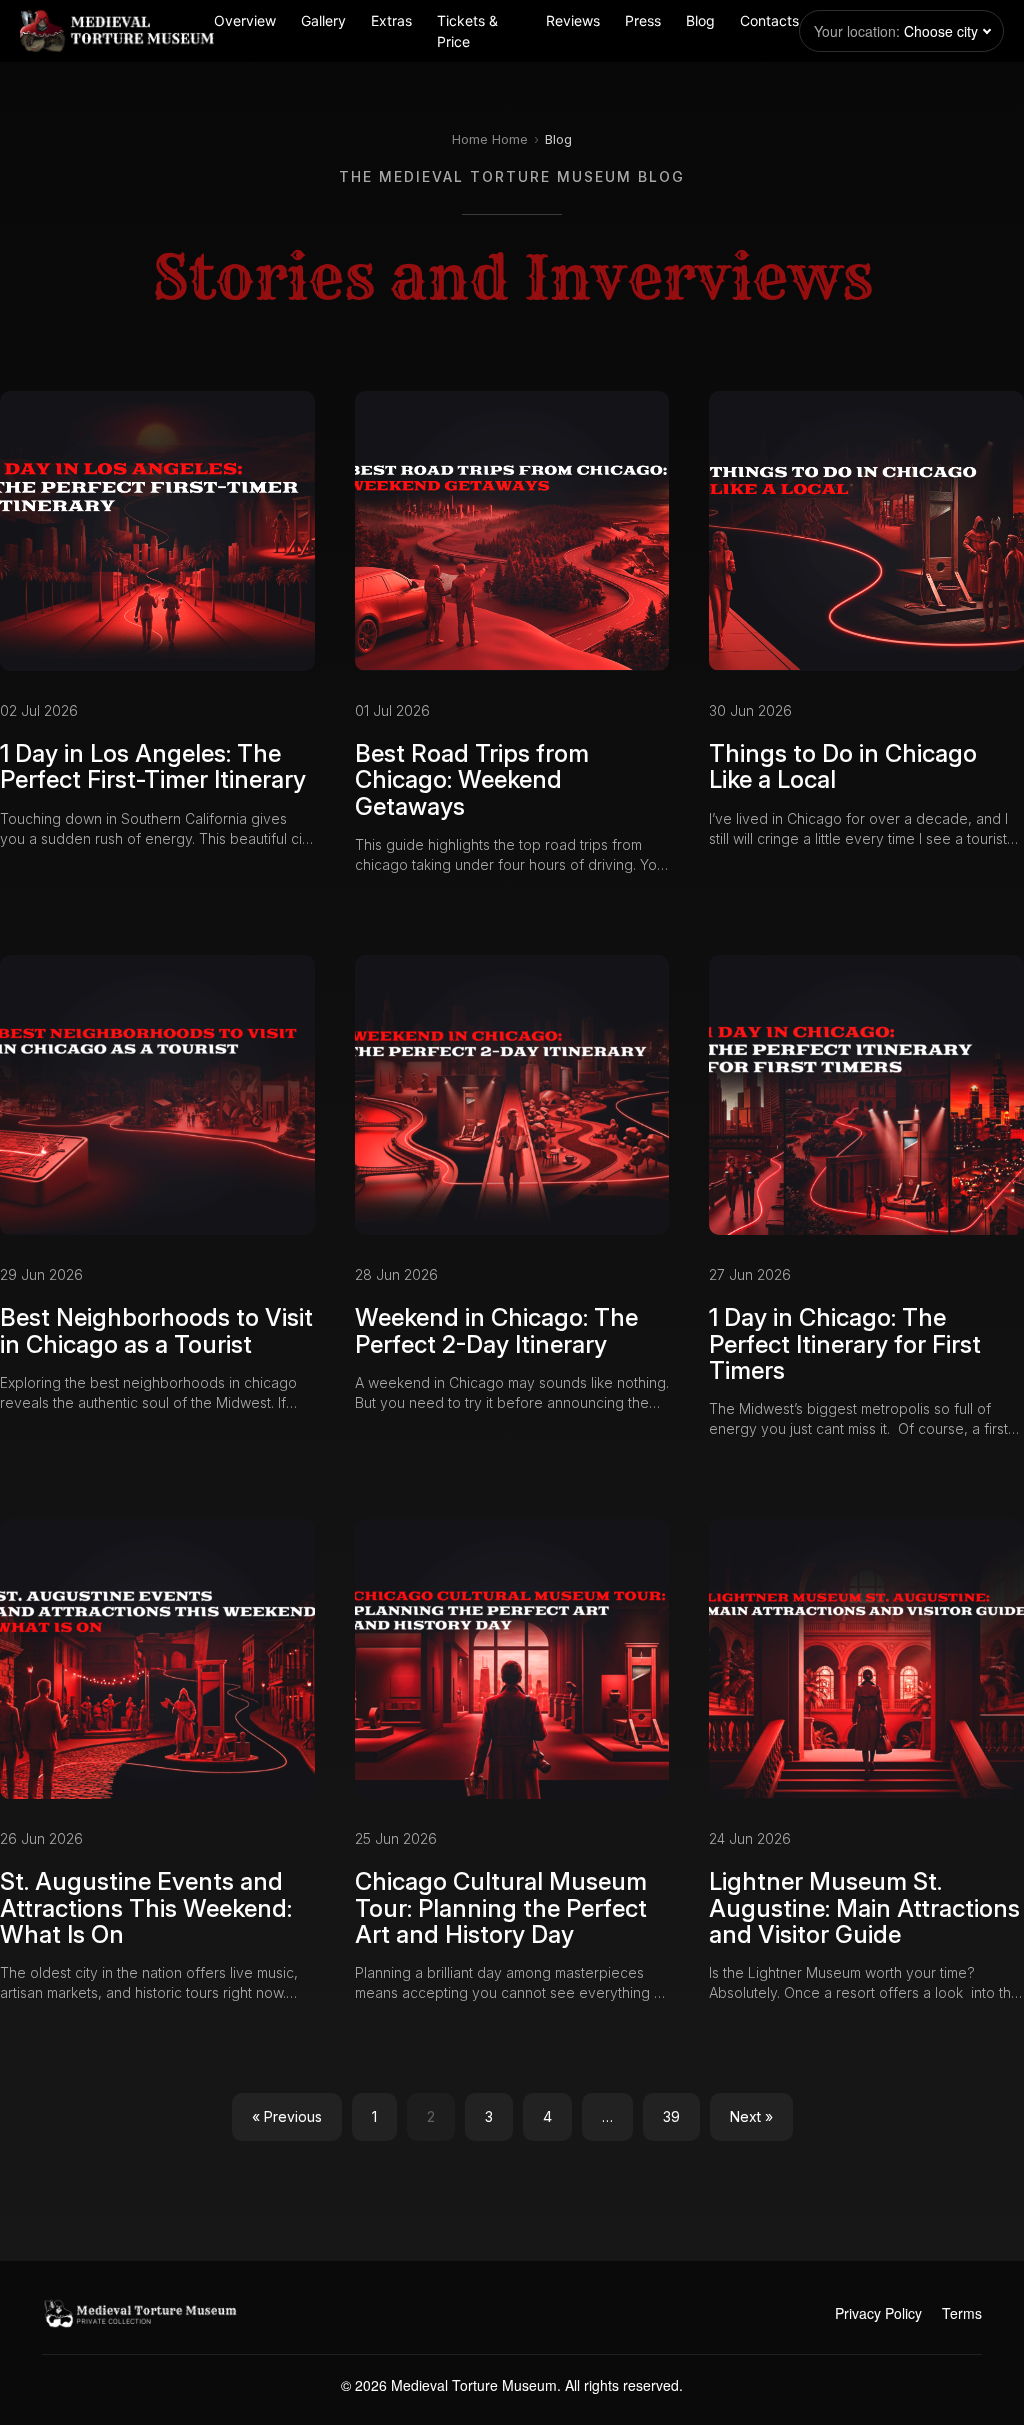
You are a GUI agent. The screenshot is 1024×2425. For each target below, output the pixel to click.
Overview (245, 20)
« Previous (287, 2116)
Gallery (323, 20)
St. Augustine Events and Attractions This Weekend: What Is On (146, 1908)
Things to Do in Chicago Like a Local (843, 766)
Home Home (490, 139)
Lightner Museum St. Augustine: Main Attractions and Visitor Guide (864, 1908)
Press (643, 20)
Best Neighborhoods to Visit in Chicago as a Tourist (156, 1330)
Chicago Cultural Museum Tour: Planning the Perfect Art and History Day (501, 1908)
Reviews (573, 20)
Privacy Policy (878, 2313)
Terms (962, 2313)
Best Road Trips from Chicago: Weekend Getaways (472, 780)
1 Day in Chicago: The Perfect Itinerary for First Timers (845, 1344)
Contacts (769, 20)
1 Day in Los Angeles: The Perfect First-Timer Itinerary (153, 766)
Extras (391, 20)
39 (671, 2116)
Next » (751, 2116)
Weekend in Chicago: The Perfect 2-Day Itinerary (496, 1330)
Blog (700, 20)
